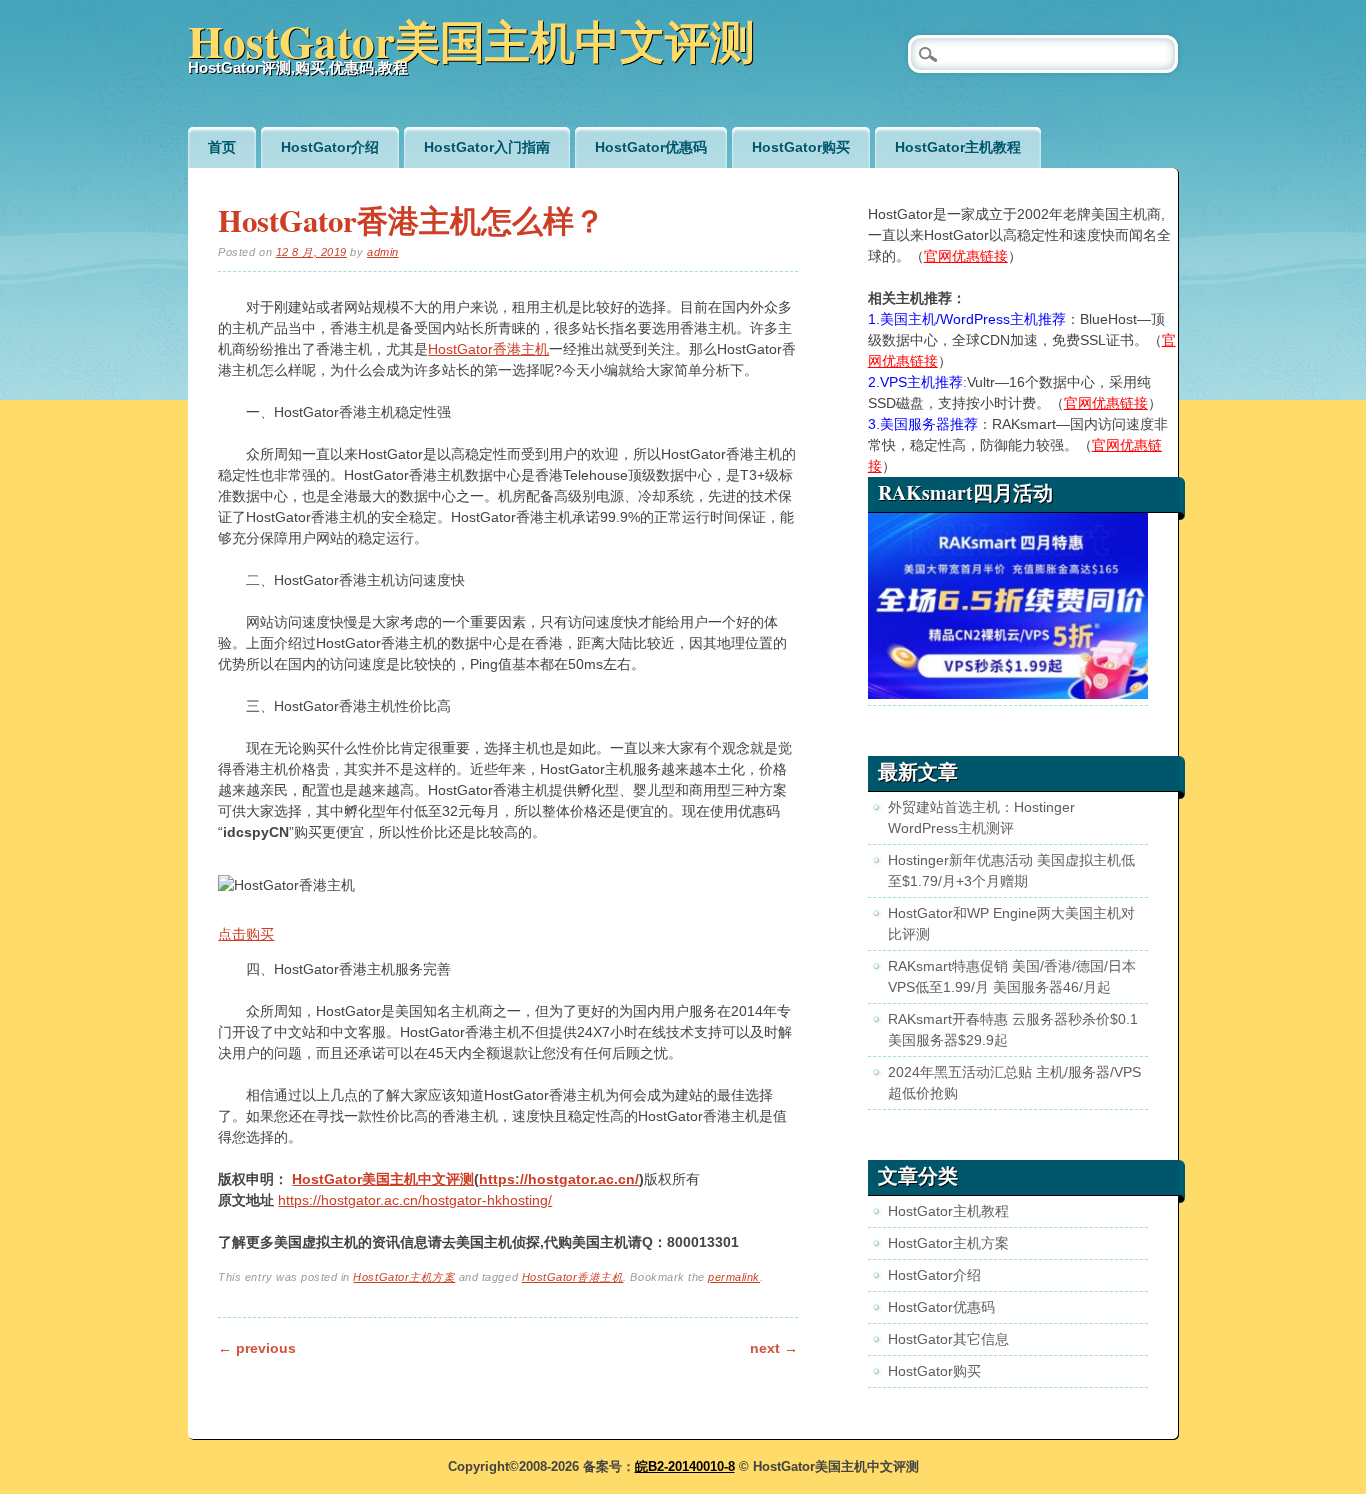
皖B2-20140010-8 (685, 1466)
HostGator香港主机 (488, 349)
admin (383, 252)
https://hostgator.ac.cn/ (559, 1179)
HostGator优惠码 (651, 147)
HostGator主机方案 (404, 1277)
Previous (257, 1348)
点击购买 (246, 934)
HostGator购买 (801, 147)
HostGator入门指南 (487, 147)
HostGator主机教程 (958, 147)
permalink (734, 1277)
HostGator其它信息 (948, 1339)
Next (774, 1348)
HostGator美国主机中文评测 (471, 40)
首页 (222, 147)
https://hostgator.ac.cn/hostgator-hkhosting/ (415, 1200)
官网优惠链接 (966, 256)
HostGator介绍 (330, 147)
